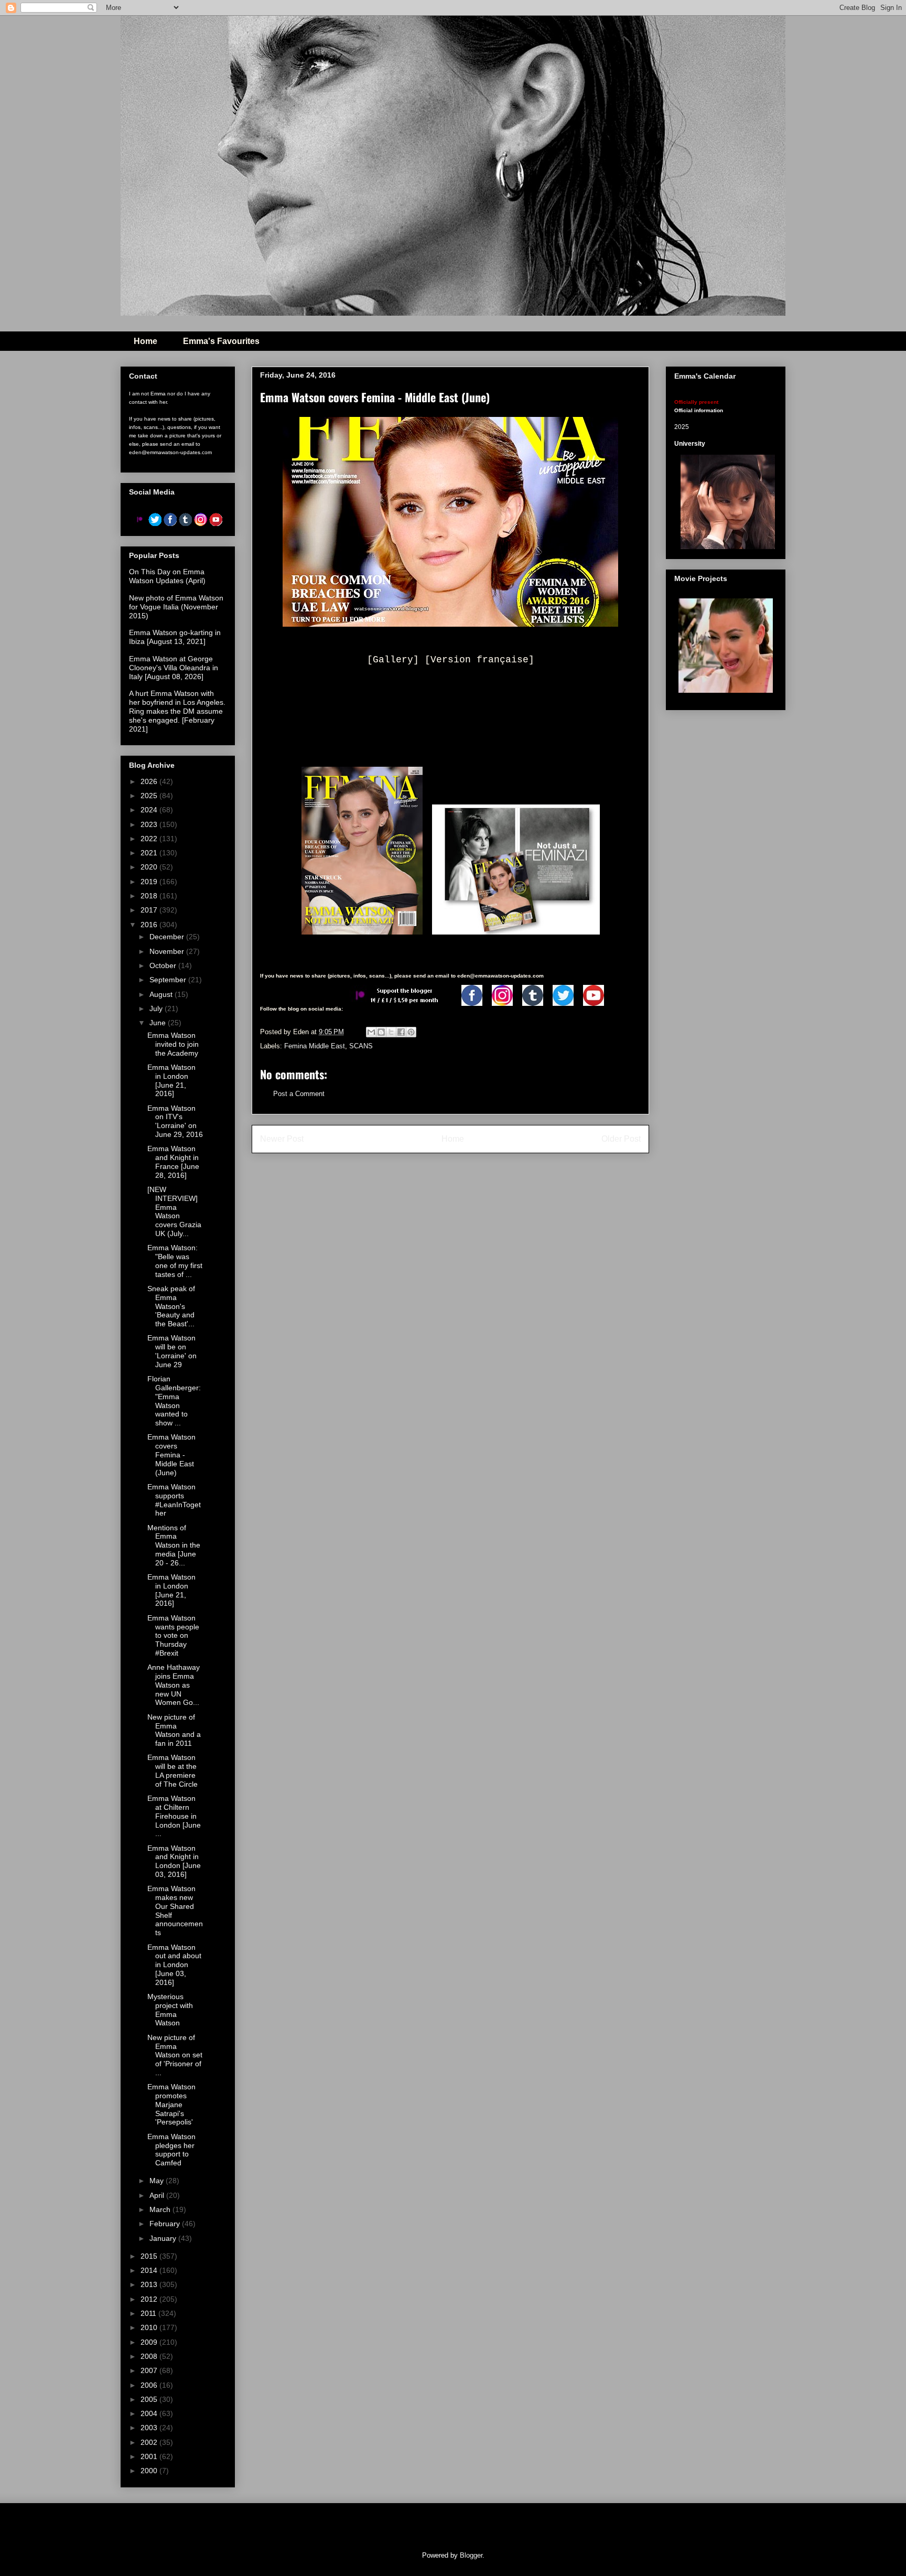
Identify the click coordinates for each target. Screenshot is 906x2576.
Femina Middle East (315, 1046)
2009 (150, 2342)
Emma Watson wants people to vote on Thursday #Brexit (173, 1635)
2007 (150, 2370)
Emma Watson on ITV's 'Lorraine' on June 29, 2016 (175, 1121)
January (164, 2238)
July (157, 1008)
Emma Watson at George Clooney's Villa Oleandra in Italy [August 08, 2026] (174, 668)
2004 (150, 2413)
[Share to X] (391, 1032)
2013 (150, 2284)
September (169, 980)
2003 (150, 2428)
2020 (150, 867)
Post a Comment (299, 1094)
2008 (150, 2356)
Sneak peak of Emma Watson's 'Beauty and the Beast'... (171, 1306)
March (161, 2209)
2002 (150, 2442)
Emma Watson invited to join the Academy (173, 1044)
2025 (150, 796)
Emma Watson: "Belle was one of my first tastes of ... (175, 1261)
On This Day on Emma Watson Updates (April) (167, 576)
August (162, 994)
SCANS (361, 1046)
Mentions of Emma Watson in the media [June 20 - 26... (174, 1545)
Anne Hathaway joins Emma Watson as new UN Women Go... (174, 1685)
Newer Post (282, 1139)
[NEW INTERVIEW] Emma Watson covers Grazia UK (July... (174, 1211)
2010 (150, 2327)
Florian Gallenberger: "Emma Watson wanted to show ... (174, 1401)
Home (145, 341)
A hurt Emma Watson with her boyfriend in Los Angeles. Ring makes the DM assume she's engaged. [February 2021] (177, 711)
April (158, 2195)
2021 (150, 853)
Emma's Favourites (221, 341)
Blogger (471, 2555)
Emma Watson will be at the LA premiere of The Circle (172, 1770)
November (168, 951)
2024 (150, 810)
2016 (150, 925)
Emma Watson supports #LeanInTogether (174, 1500)
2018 (150, 896)
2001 (150, 2456)
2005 (150, 2399)
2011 (149, 2313)
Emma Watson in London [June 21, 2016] (171, 1080)
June (159, 1023)
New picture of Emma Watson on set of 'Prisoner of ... (175, 2055)
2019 (150, 882)
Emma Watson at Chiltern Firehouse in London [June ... (174, 1816)
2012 (150, 2299)
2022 (150, 839)
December (168, 937)
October (164, 965)
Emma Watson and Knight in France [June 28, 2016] (173, 1162)
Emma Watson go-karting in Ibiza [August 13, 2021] (175, 637)
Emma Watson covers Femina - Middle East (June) (171, 1455)
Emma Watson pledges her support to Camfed (171, 2150)
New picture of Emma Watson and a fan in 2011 (174, 1730)
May (158, 2181)
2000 (150, 2471)
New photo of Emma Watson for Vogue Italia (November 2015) (176, 607)
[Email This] (371, 1032)
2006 (150, 2385)
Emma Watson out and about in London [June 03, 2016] (174, 1965)
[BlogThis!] (381, 1032)
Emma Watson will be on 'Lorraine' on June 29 (172, 1351)
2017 (150, 910)
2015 (150, 2256)
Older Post (621, 1139)
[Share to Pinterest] (411, 1032)
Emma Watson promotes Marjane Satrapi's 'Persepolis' (171, 2104)
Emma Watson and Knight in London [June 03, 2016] (174, 1861)
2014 (150, 2270)
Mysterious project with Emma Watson (170, 2010)
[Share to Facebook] (401, 1032)
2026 (150, 781)
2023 (150, 824)
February (166, 2224)
